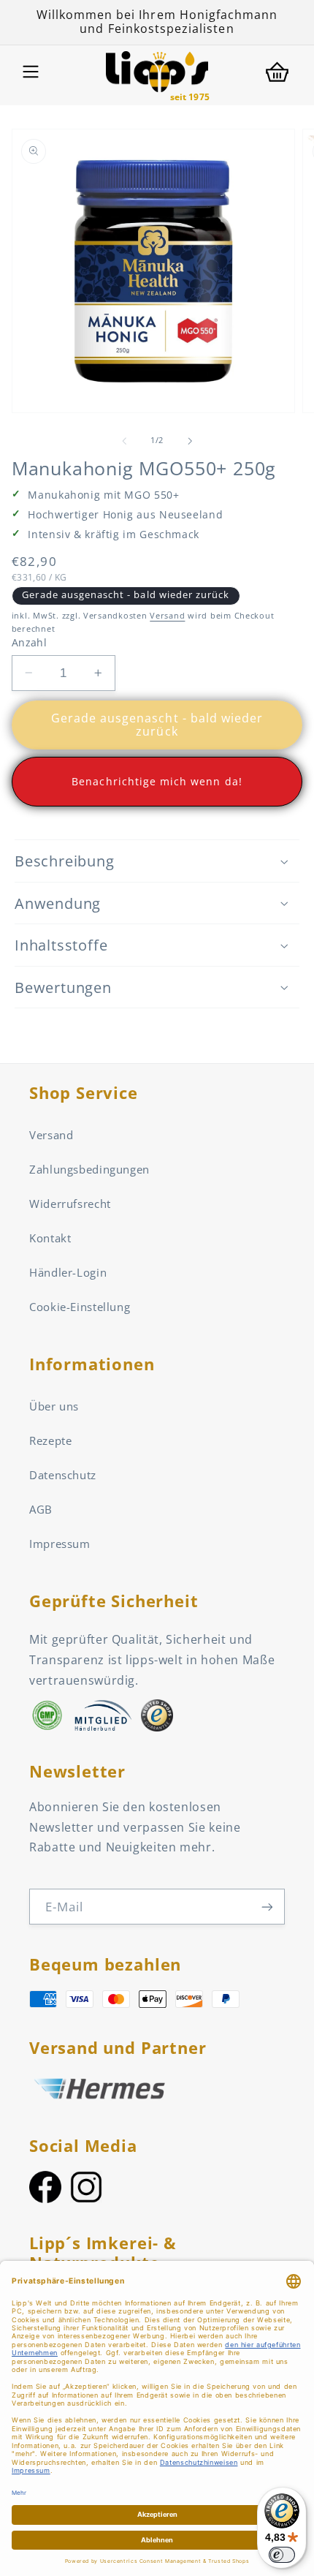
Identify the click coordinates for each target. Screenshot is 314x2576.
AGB (41, 1509)
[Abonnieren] (267, 1907)
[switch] (282, 2555)
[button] (31, 72)
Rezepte (50, 1440)
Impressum (60, 1544)
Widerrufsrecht (70, 1204)
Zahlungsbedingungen (89, 1169)
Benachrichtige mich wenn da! (157, 781)
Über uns (54, 1406)
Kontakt (50, 1238)
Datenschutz (63, 1475)
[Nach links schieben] (124, 441)
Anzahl (30, 642)
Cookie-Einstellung (80, 1307)
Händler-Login (68, 1272)
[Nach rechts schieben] (190, 441)
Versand (167, 616)
